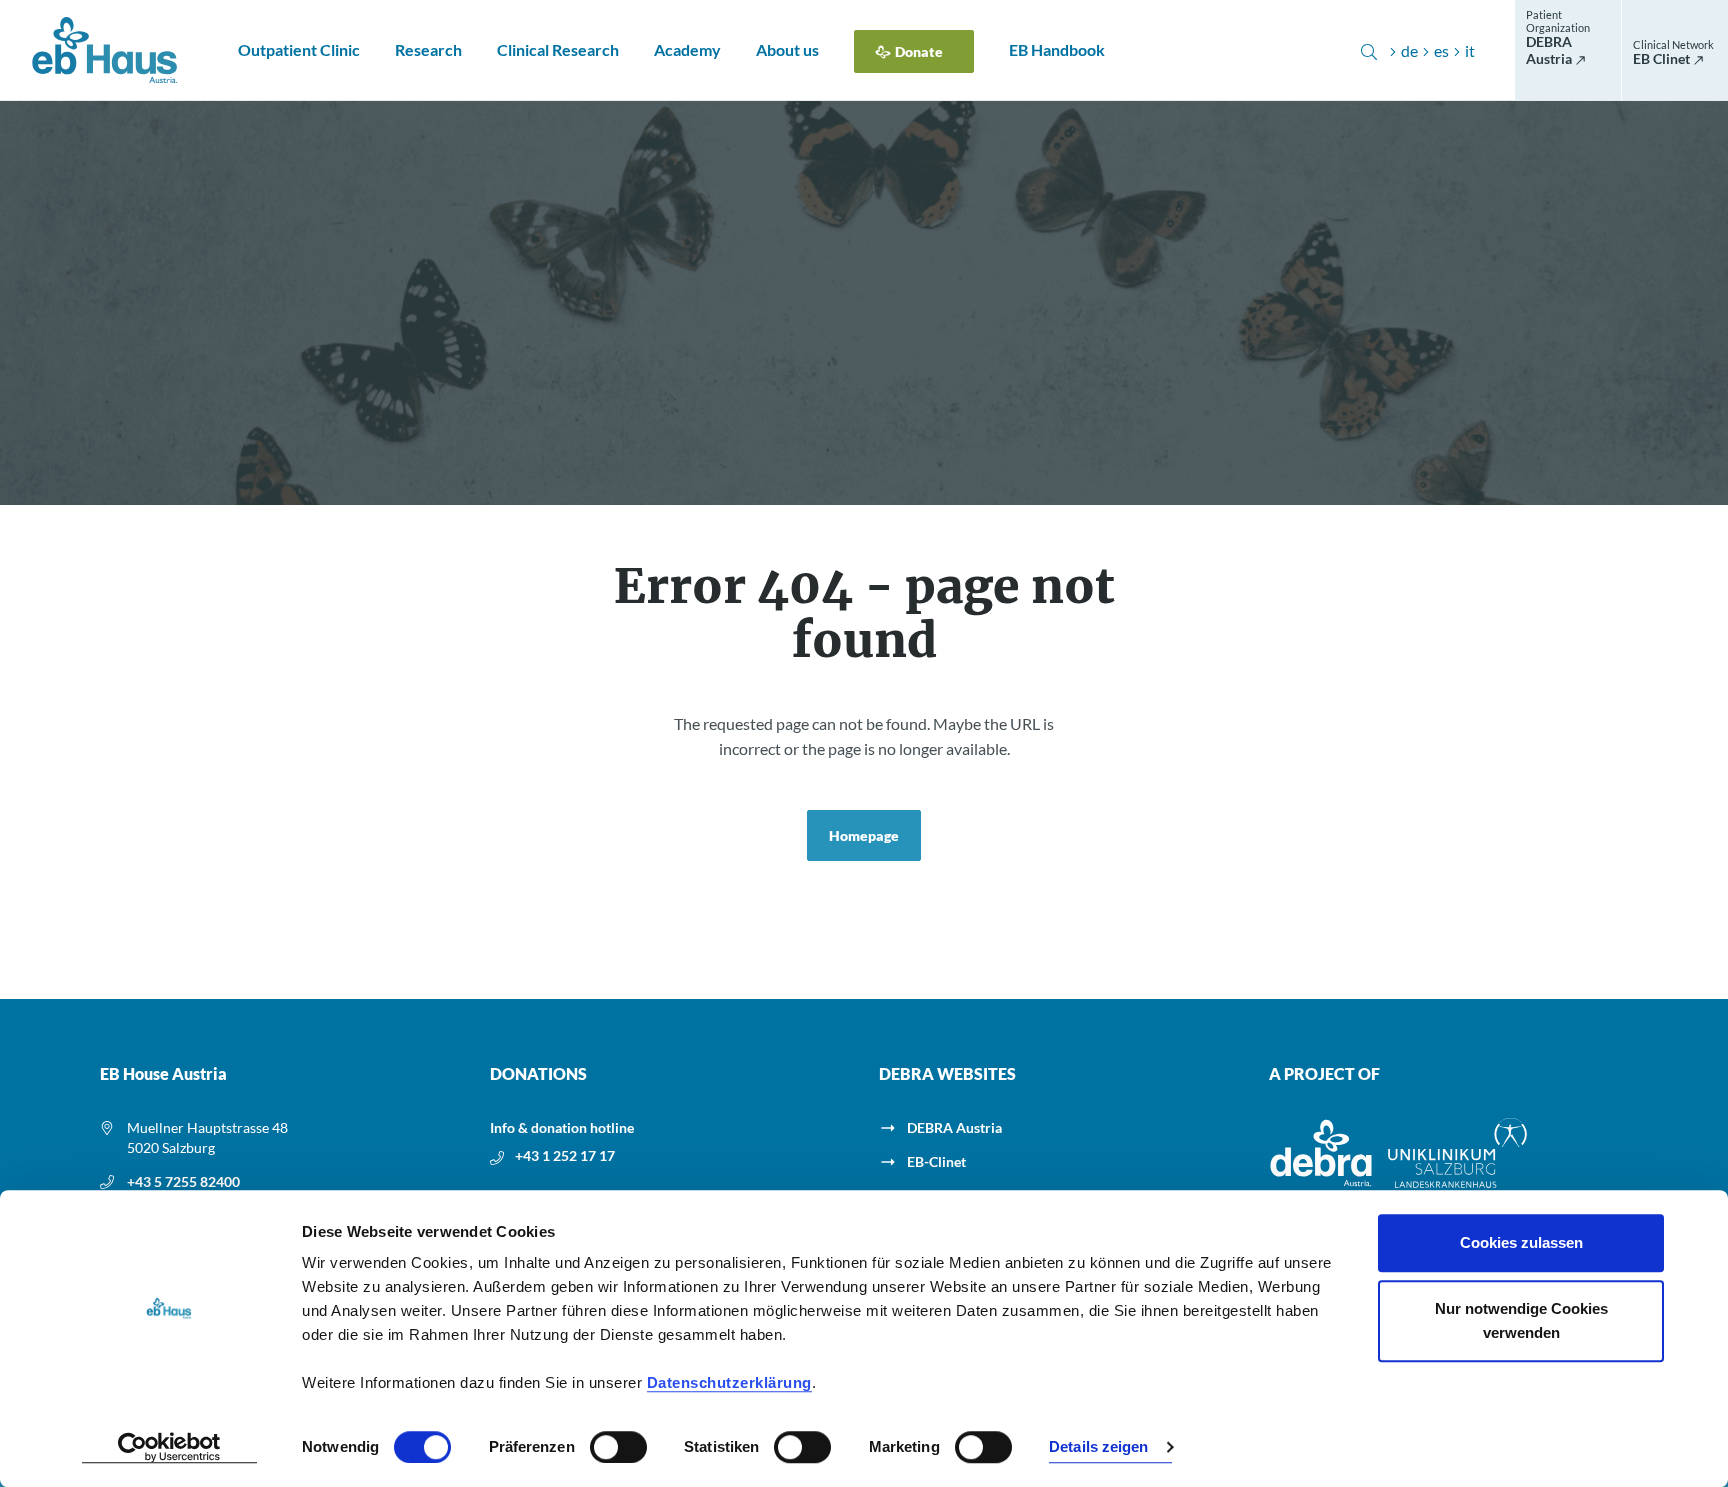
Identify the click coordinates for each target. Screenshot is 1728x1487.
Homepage (864, 835)
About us (787, 49)
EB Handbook (1057, 49)
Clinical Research (558, 49)
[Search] (1369, 50)
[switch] (618, 1447)
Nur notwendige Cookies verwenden (1521, 1320)
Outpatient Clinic (299, 49)
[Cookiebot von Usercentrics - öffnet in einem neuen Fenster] (169, 1448)
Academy (687, 49)
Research (428, 49)
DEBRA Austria (954, 1127)
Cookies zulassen (1521, 1242)
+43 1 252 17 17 (565, 1155)
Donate (919, 51)
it (1470, 50)
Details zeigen (1098, 1447)
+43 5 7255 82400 (183, 1181)
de (1409, 50)
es (1441, 50)
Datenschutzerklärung (729, 1382)
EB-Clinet (936, 1161)
